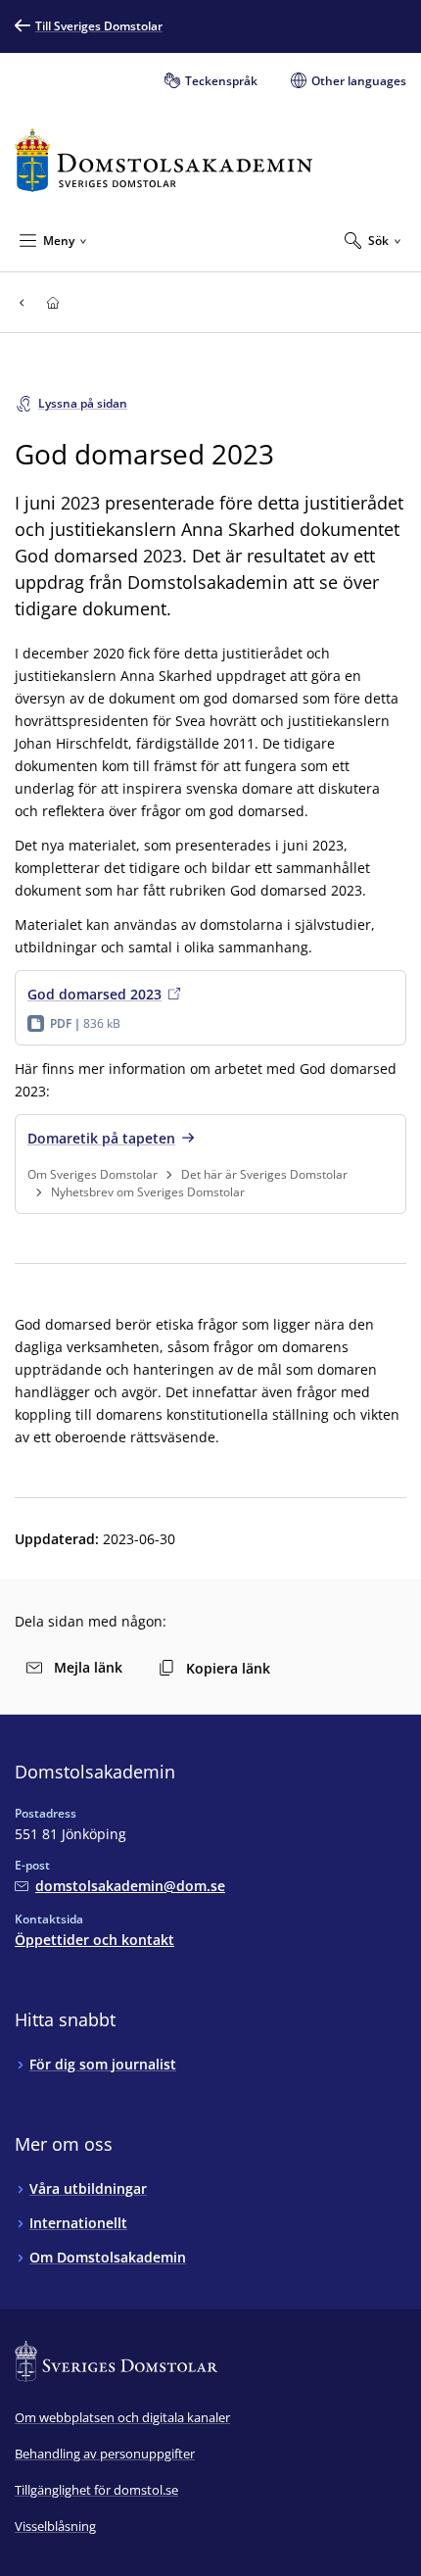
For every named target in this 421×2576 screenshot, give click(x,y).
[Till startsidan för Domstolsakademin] (164, 160)
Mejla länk (88, 1667)
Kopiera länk (228, 1668)
